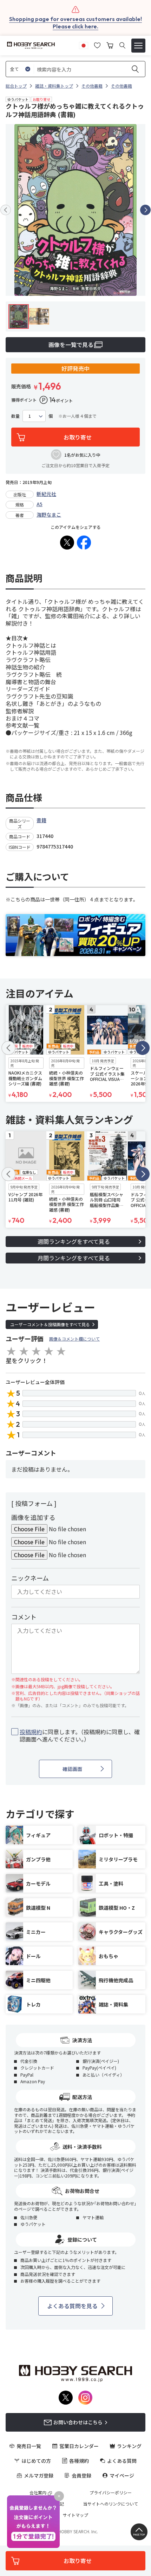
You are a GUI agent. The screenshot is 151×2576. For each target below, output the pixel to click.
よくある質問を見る (72, 2306)
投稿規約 (31, 1732)
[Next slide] (145, 210)
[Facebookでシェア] (84, 543)
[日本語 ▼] (84, 45)
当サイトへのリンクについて (111, 2504)
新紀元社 (46, 494)
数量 (15, 416)
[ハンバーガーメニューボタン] (138, 46)
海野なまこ (49, 514)
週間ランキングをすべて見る (74, 1241)
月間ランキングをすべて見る (74, 1258)
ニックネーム (30, 1578)
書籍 (41, 820)
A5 (40, 504)
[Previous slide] (6, 210)
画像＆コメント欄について (74, 1339)
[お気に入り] (97, 45)
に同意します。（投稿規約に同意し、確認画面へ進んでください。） (80, 1736)
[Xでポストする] (67, 543)
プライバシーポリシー (111, 2493)
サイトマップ (75, 2515)
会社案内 (38, 2493)
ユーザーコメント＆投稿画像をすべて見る (50, 1324)
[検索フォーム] (122, 45)
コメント (24, 1617)
